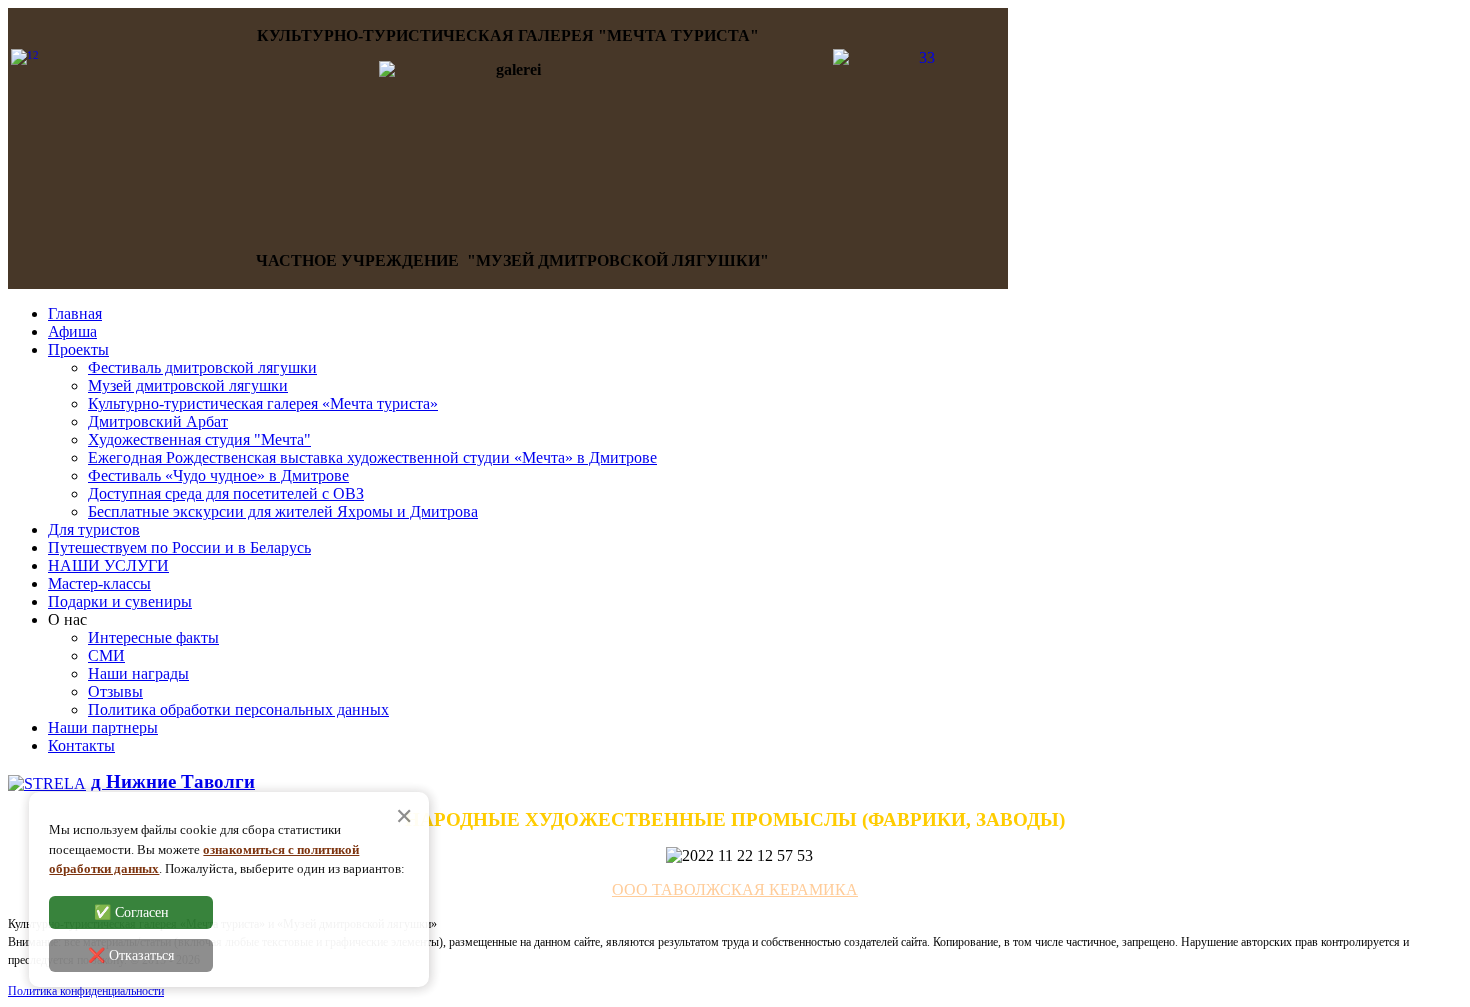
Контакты (81, 745)
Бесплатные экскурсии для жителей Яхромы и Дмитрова (283, 511)
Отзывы (115, 691)
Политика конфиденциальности (86, 991)
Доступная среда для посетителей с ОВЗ (226, 493)
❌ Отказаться (131, 955)
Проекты (78, 349)
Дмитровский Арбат (158, 421)
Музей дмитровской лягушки (188, 385)
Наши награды (138, 673)
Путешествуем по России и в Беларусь (179, 547)
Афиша (72, 331)
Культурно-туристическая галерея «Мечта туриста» (263, 403)
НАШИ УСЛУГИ (108, 565)
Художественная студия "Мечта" (199, 439)
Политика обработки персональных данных (238, 709)
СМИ (106, 655)
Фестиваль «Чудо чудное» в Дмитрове (218, 475)
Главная (75, 313)
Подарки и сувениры (120, 601)
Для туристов (94, 529)
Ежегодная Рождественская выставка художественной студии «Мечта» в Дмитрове (372, 457)
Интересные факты (153, 637)
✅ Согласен (131, 912)
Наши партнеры (103, 727)
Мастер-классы (99, 583)
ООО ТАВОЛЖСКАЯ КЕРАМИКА (735, 889)
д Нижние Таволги (173, 781)
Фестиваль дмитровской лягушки (202, 367)
